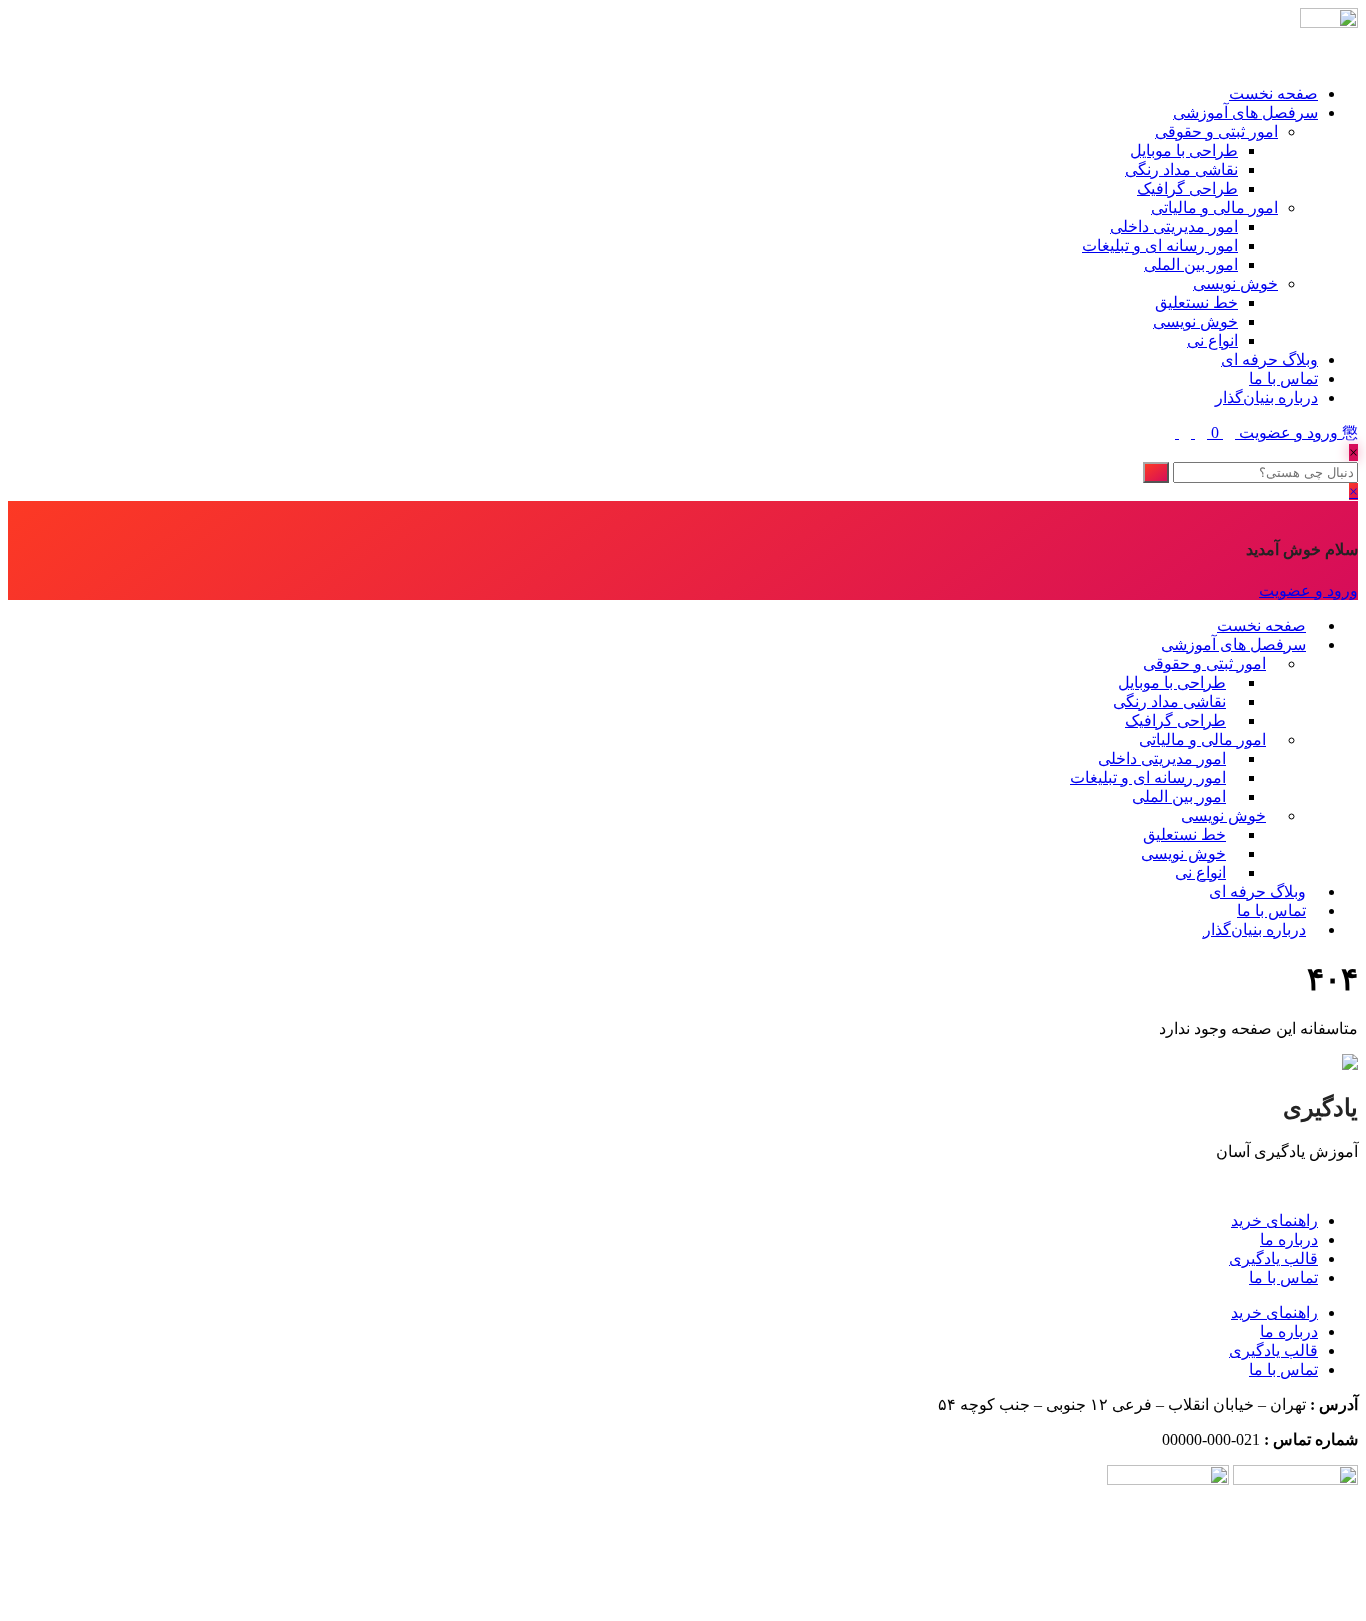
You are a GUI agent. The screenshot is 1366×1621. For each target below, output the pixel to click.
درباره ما (1289, 1239)
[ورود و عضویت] (1227, 432)
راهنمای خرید (1274, 1220)
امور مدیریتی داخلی (1174, 226)
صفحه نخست (1273, 93)
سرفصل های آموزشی (1245, 112)
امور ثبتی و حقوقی (1216, 131)
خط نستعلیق (1196, 302)
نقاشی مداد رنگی (1181, 169)
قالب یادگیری (1273, 1258)
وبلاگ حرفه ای (1269, 359)
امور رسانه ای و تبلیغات (1160, 245)
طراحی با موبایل (1184, 150)
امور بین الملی (1191, 264)
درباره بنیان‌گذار (1266, 397)
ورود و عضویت (1288, 432)
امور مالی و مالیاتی (1214, 207)
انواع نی (1212, 340)
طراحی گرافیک (1187, 188)
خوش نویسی (1235, 283)
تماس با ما (1283, 378)
